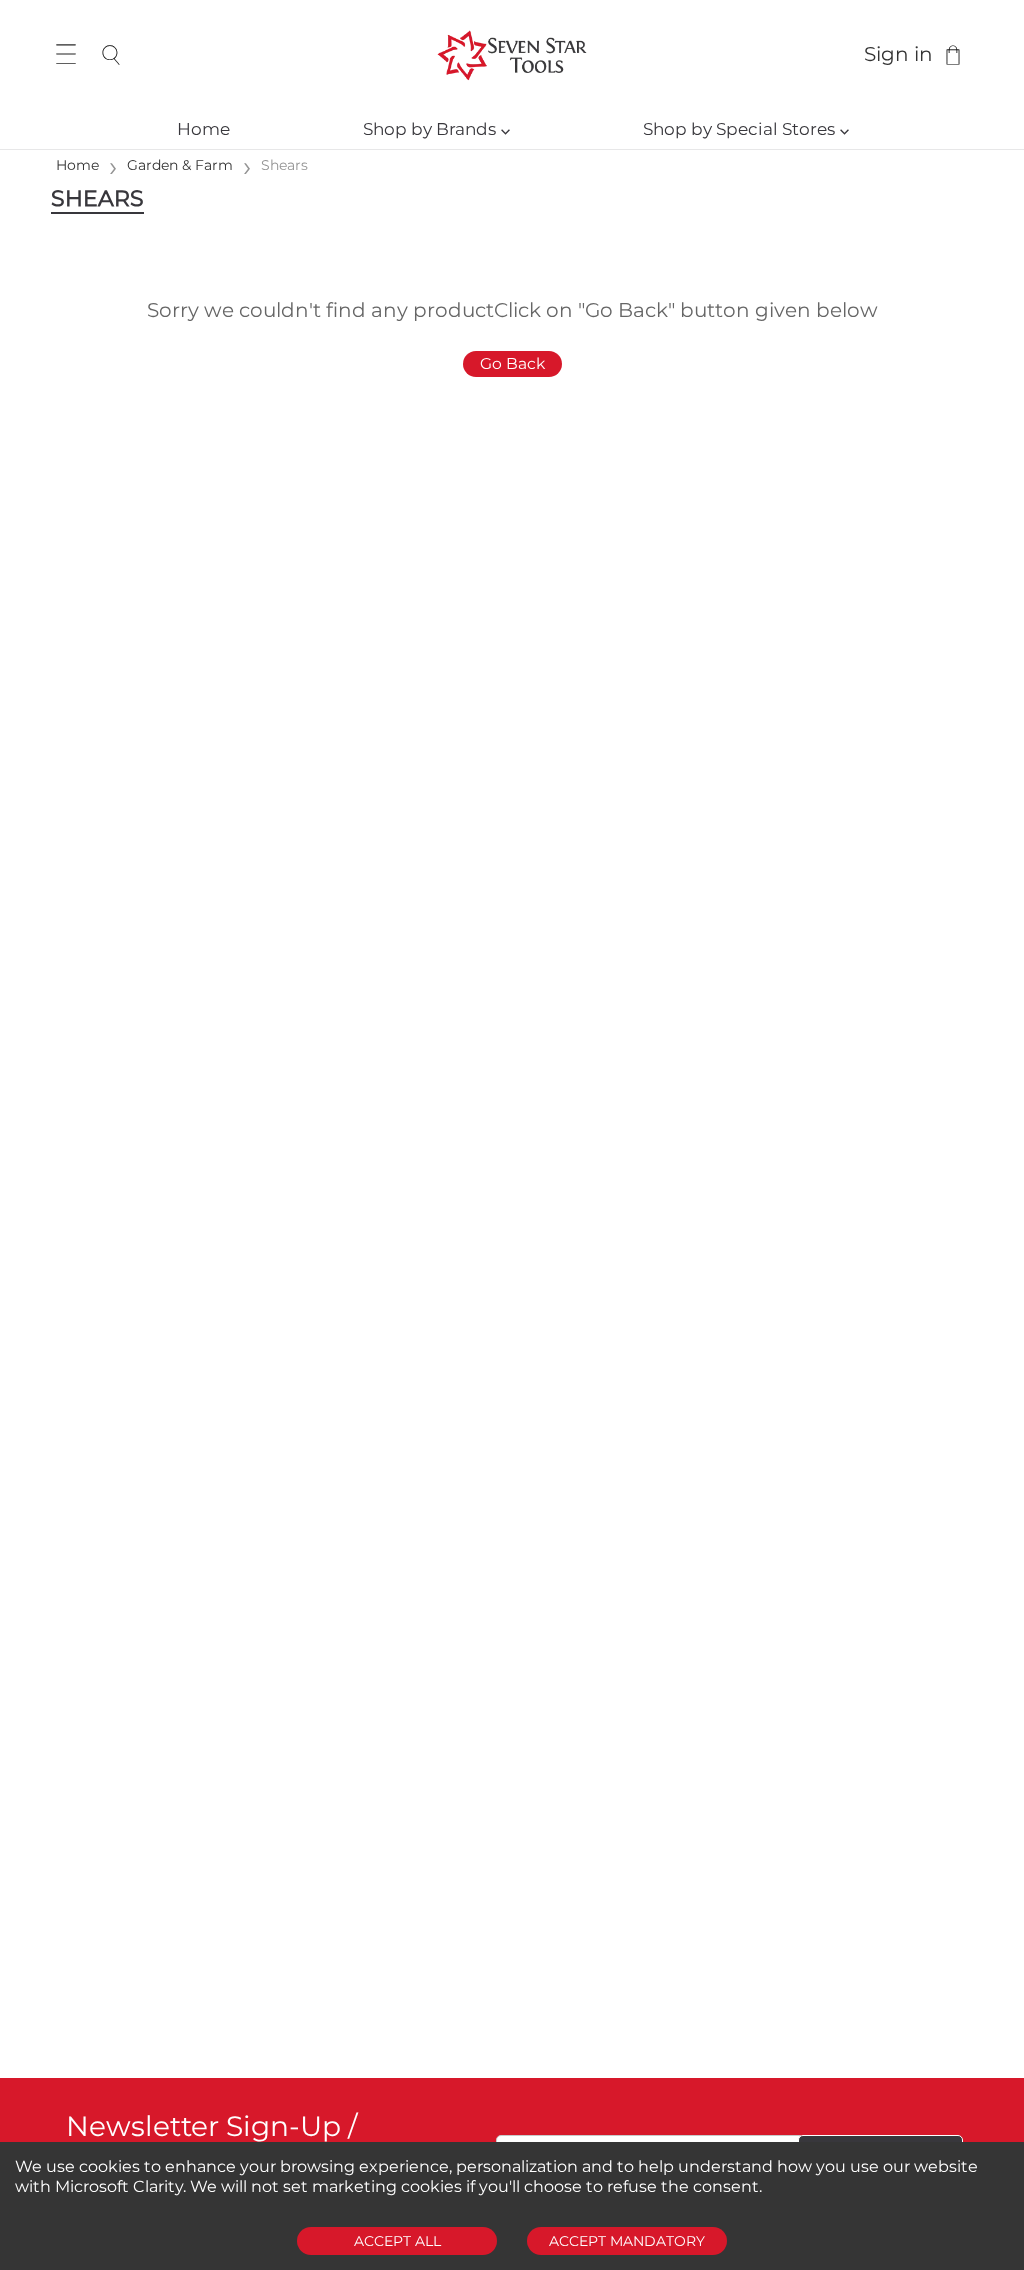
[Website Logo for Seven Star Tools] (511, 55)
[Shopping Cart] (953, 55)
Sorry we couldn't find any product (320, 310)
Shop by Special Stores (746, 129)
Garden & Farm (180, 165)
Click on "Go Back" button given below (686, 310)
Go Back (512, 363)
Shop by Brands (436, 129)
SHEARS (97, 198)
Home (203, 129)
